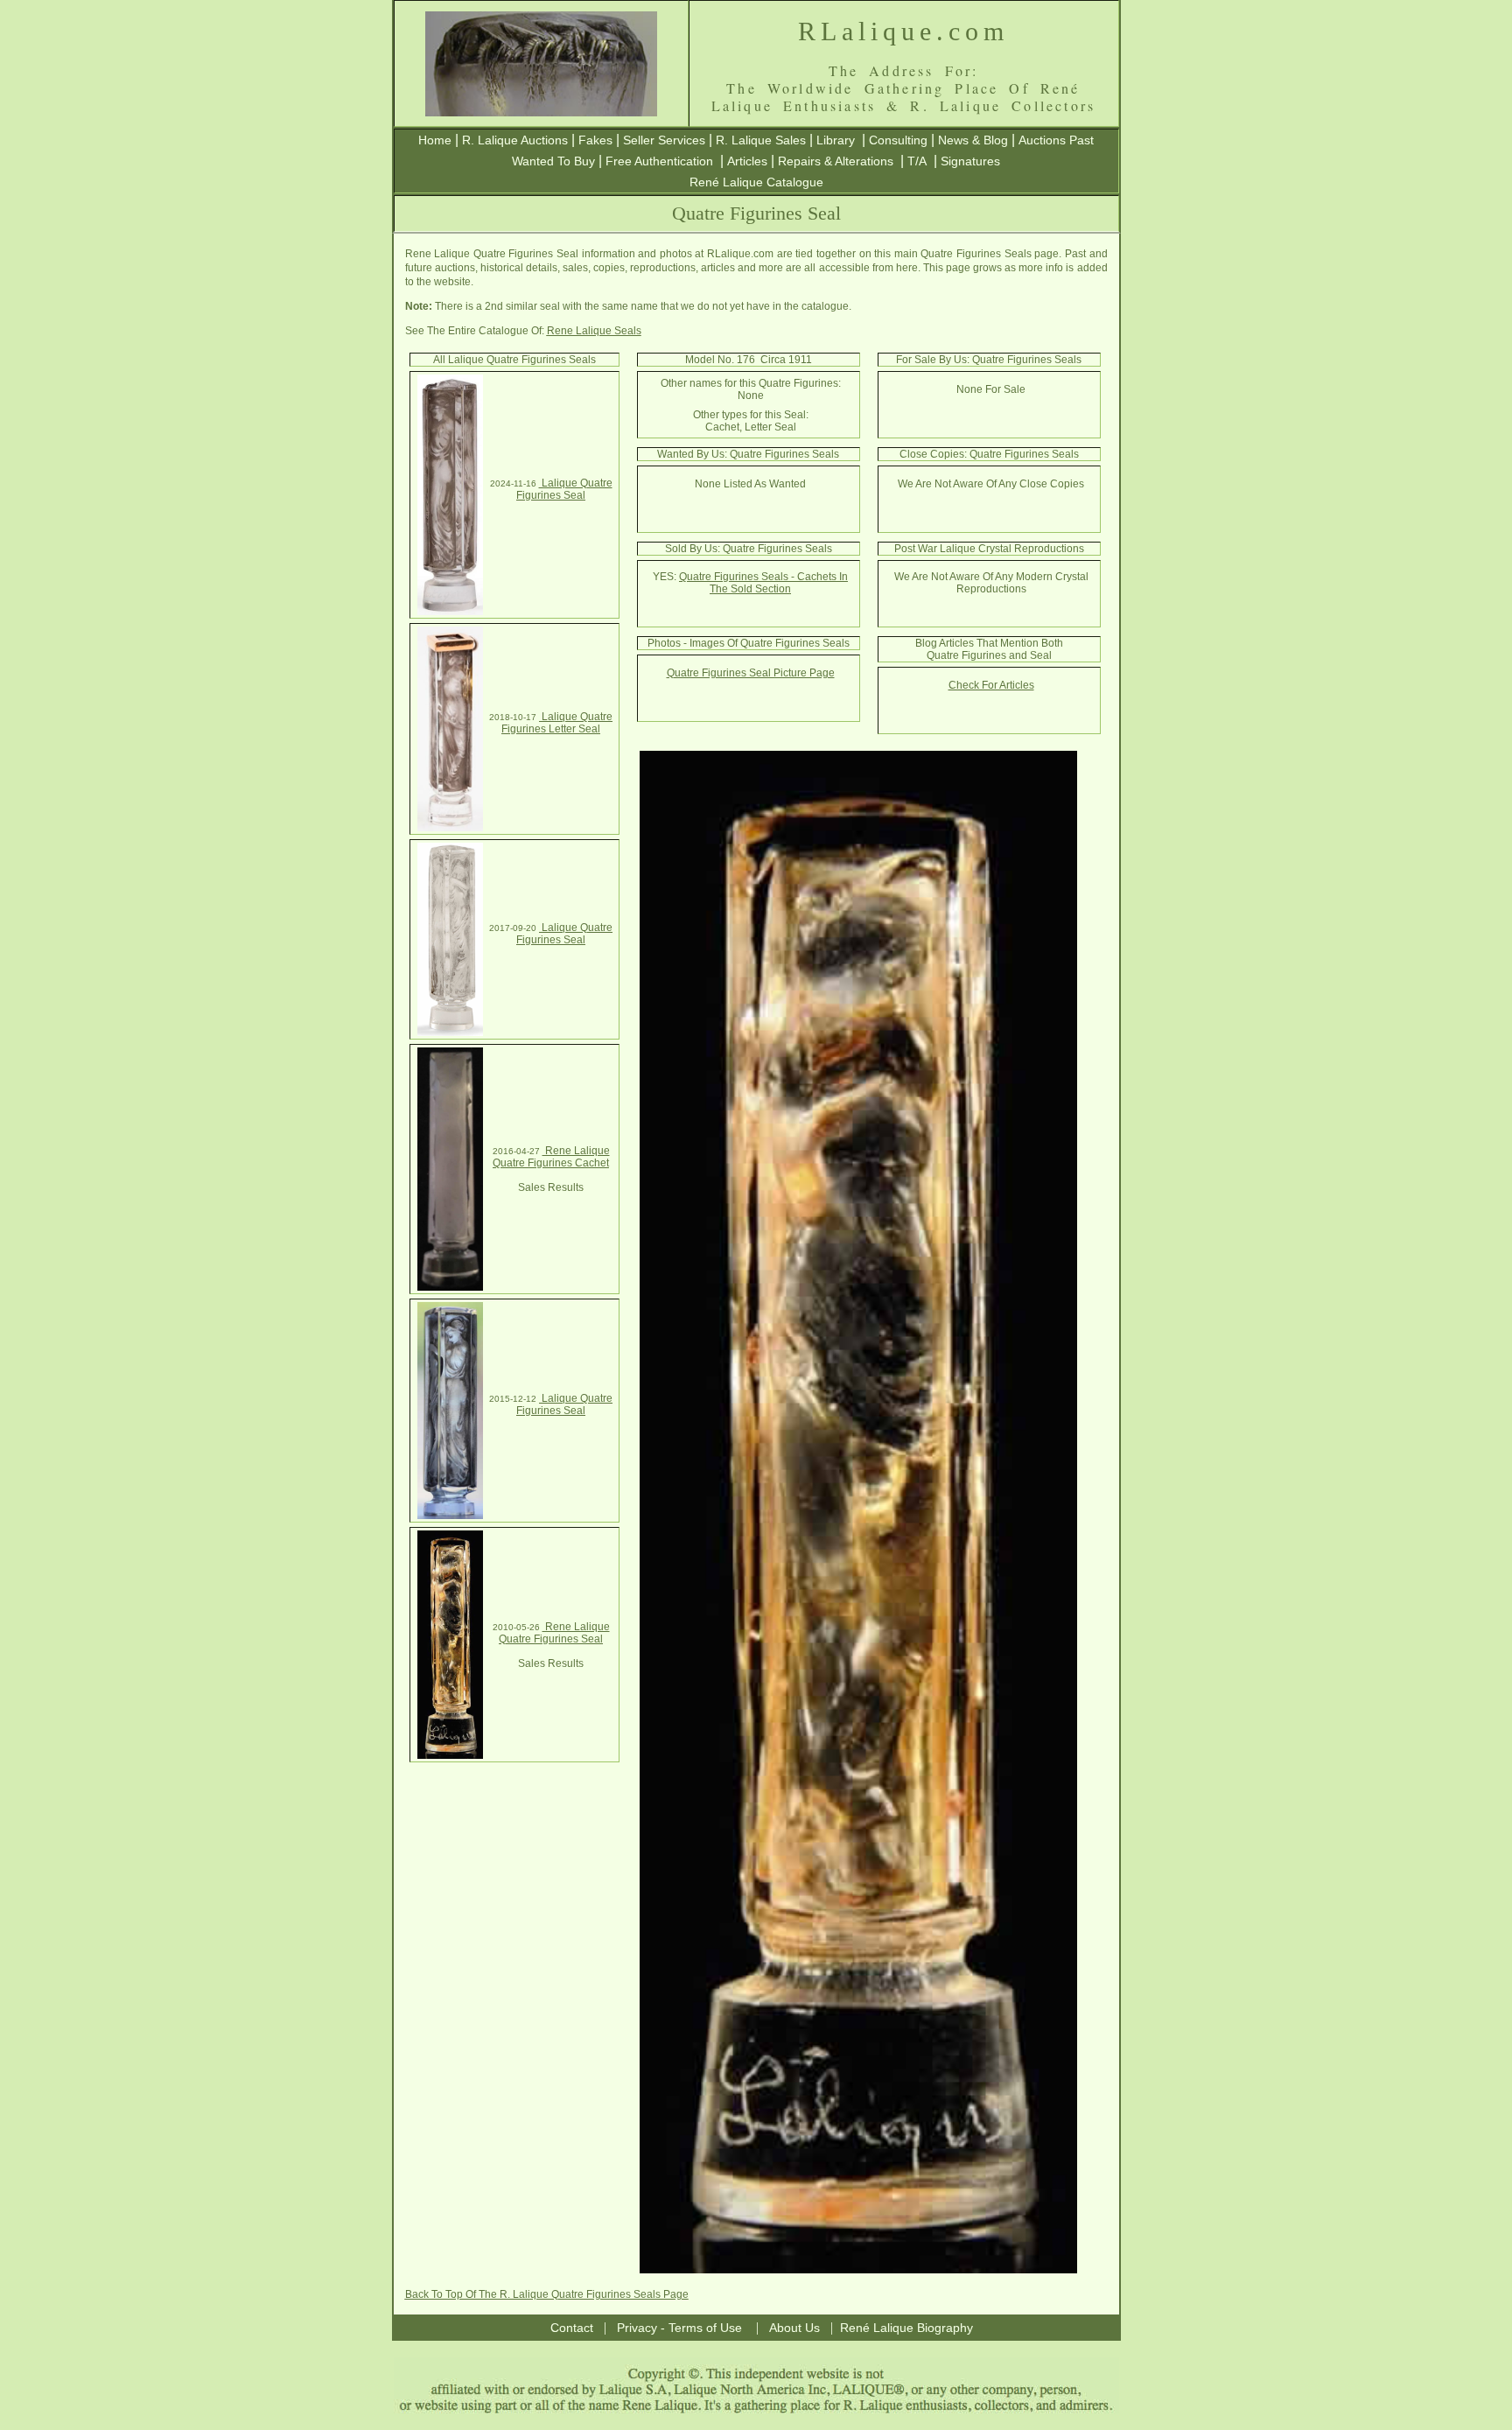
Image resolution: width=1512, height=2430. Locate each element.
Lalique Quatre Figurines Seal (564, 489)
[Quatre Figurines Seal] (450, 612)
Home (435, 140)
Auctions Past (1056, 140)
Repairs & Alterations (836, 161)
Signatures (970, 161)
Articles (747, 161)
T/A (917, 161)
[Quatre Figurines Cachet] (450, 1287)
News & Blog (973, 140)
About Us (794, 2328)
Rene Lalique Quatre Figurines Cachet (551, 1157)
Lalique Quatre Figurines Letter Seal (557, 723)
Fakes (595, 140)
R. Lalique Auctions (515, 140)
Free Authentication (659, 161)
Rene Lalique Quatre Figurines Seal (554, 1633)
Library (836, 140)
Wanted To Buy (553, 161)
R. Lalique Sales (761, 140)
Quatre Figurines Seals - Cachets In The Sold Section (763, 583)
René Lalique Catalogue (756, 182)
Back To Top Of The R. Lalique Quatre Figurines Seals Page (547, 2294)
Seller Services (664, 140)
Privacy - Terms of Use (679, 2328)
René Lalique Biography (906, 2328)
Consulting (898, 140)
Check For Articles (991, 685)
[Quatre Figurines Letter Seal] (450, 828)
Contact (572, 2328)
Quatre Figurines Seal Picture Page (751, 673)
